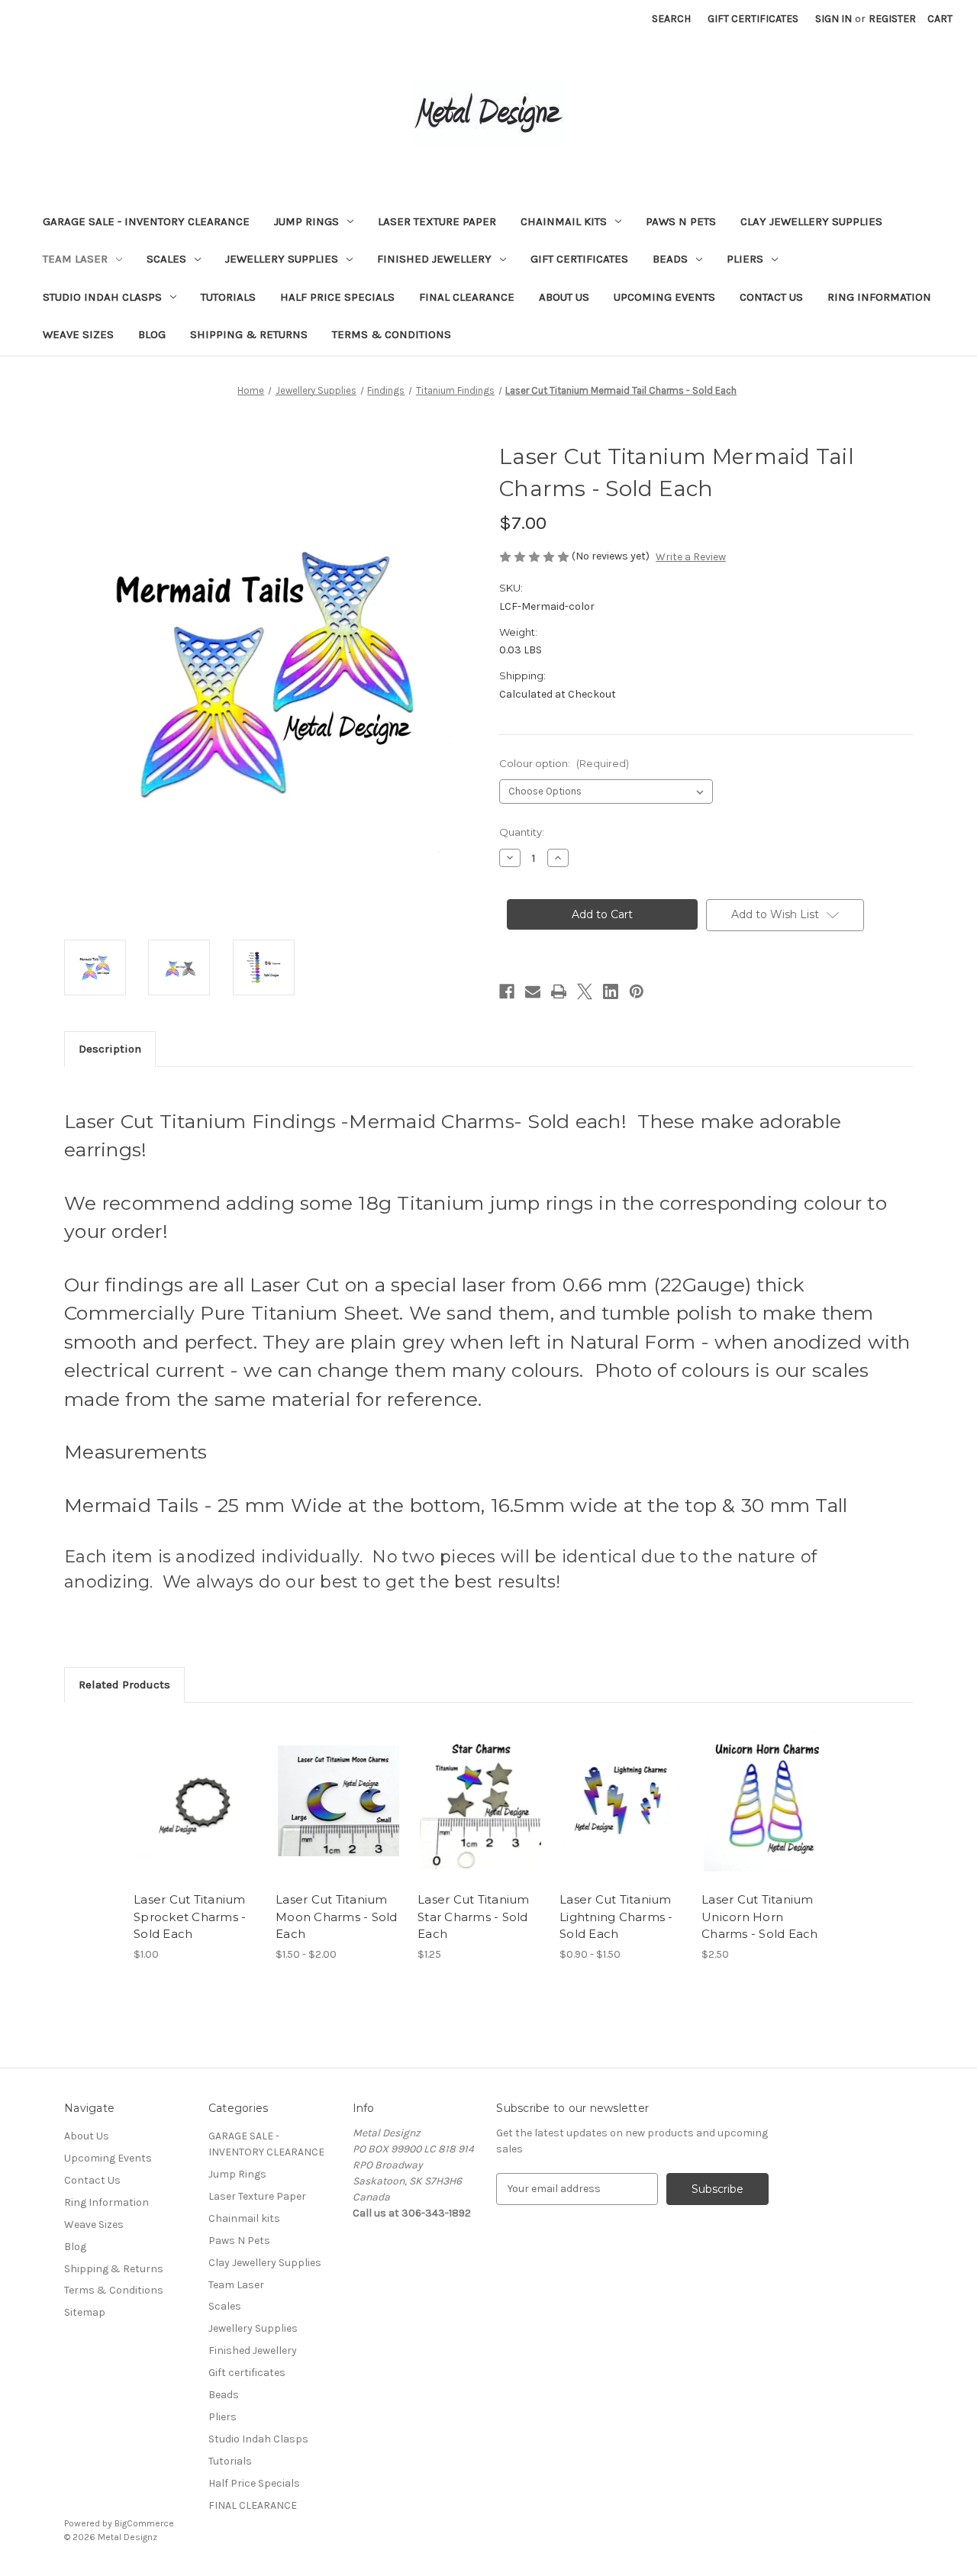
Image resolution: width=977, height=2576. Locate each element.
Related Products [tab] (124, 1685)
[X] (585, 991)
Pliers (745, 259)
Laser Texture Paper (437, 221)
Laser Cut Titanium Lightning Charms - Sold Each (616, 1917)
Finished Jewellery (434, 259)
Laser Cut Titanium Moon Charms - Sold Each (337, 1917)
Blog (152, 334)
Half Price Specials (337, 297)
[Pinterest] (637, 991)
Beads (670, 259)
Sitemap (85, 2312)
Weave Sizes (78, 334)
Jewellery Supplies (282, 259)
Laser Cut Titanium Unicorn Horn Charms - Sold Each (760, 1917)
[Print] (559, 991)
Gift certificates (579, 259)
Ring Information (879, 297)
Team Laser (75, 259)
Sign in (834, 19)
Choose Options (197, 1814)
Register (892, 19)
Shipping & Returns (249, 334)
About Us (564, 297)
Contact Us (771, 297)
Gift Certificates (753, 19)
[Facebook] (507, 991)
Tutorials (228, 297)
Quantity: (522, 832)
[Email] (533, 991)
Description (110, 1049)
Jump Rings (306, 221)
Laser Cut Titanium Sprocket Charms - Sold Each (190, 1917)
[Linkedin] (611, 991)
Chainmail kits (564, 221)
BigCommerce (144, 2523)
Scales (166, 259)
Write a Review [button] (691, 557)
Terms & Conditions (392, 334)
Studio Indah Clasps (102, 297)
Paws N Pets (681, 221)
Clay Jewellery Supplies (811, 221)
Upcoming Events (664, 297)
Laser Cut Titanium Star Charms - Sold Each (474, 1917)
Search (671, 19)
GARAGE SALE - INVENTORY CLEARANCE (146, 221)
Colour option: (564, 763)
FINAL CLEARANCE (467, 297)
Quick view (184, 1788)
